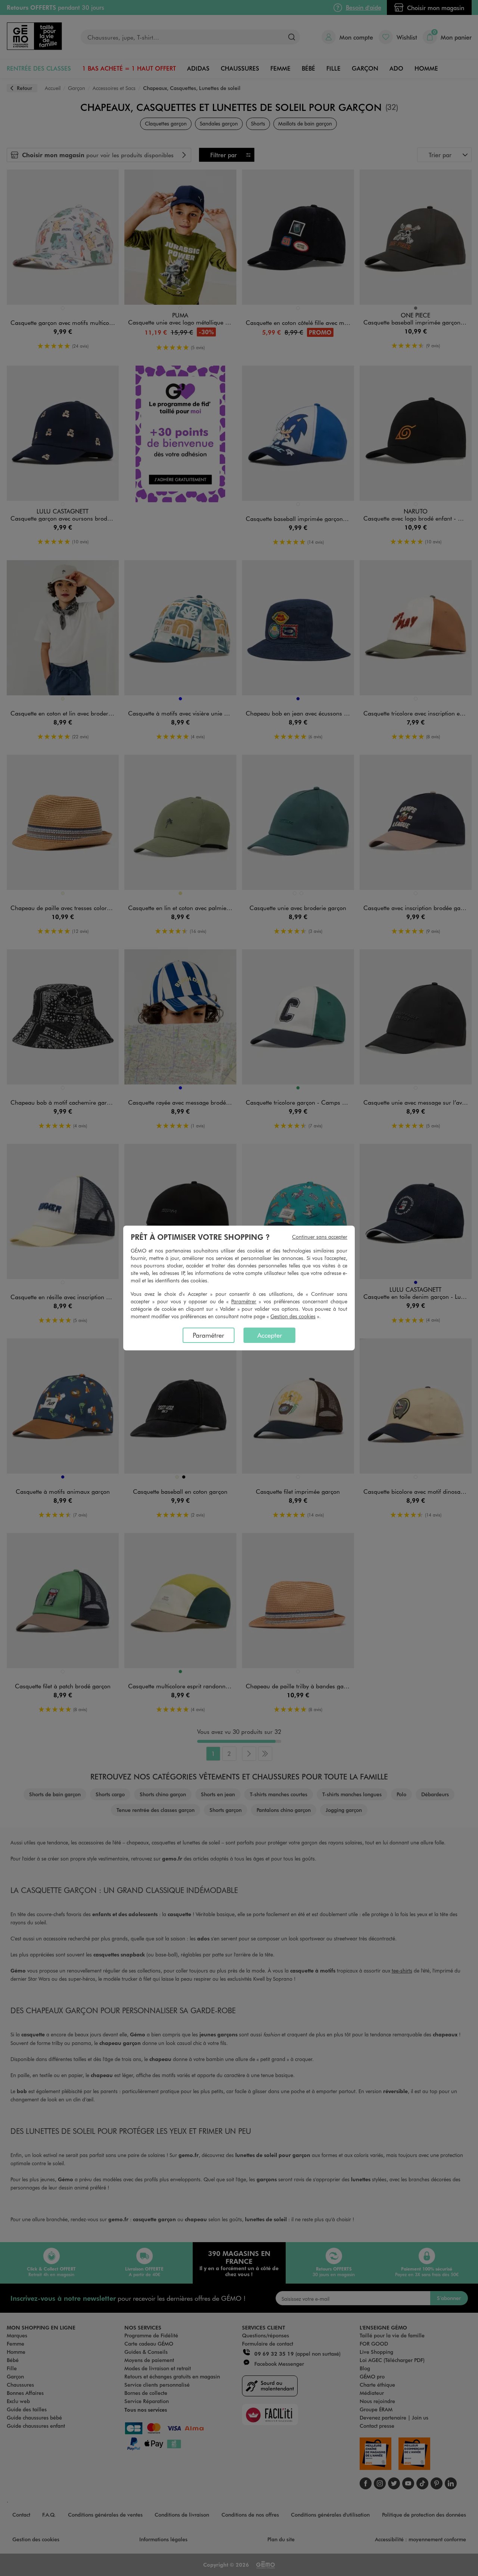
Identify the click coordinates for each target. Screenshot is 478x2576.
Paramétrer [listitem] (208, 1335)
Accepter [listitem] (270, 1335)
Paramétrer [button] (244, 1301)
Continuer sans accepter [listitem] (320, 1237)
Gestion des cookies (293, 1316)
